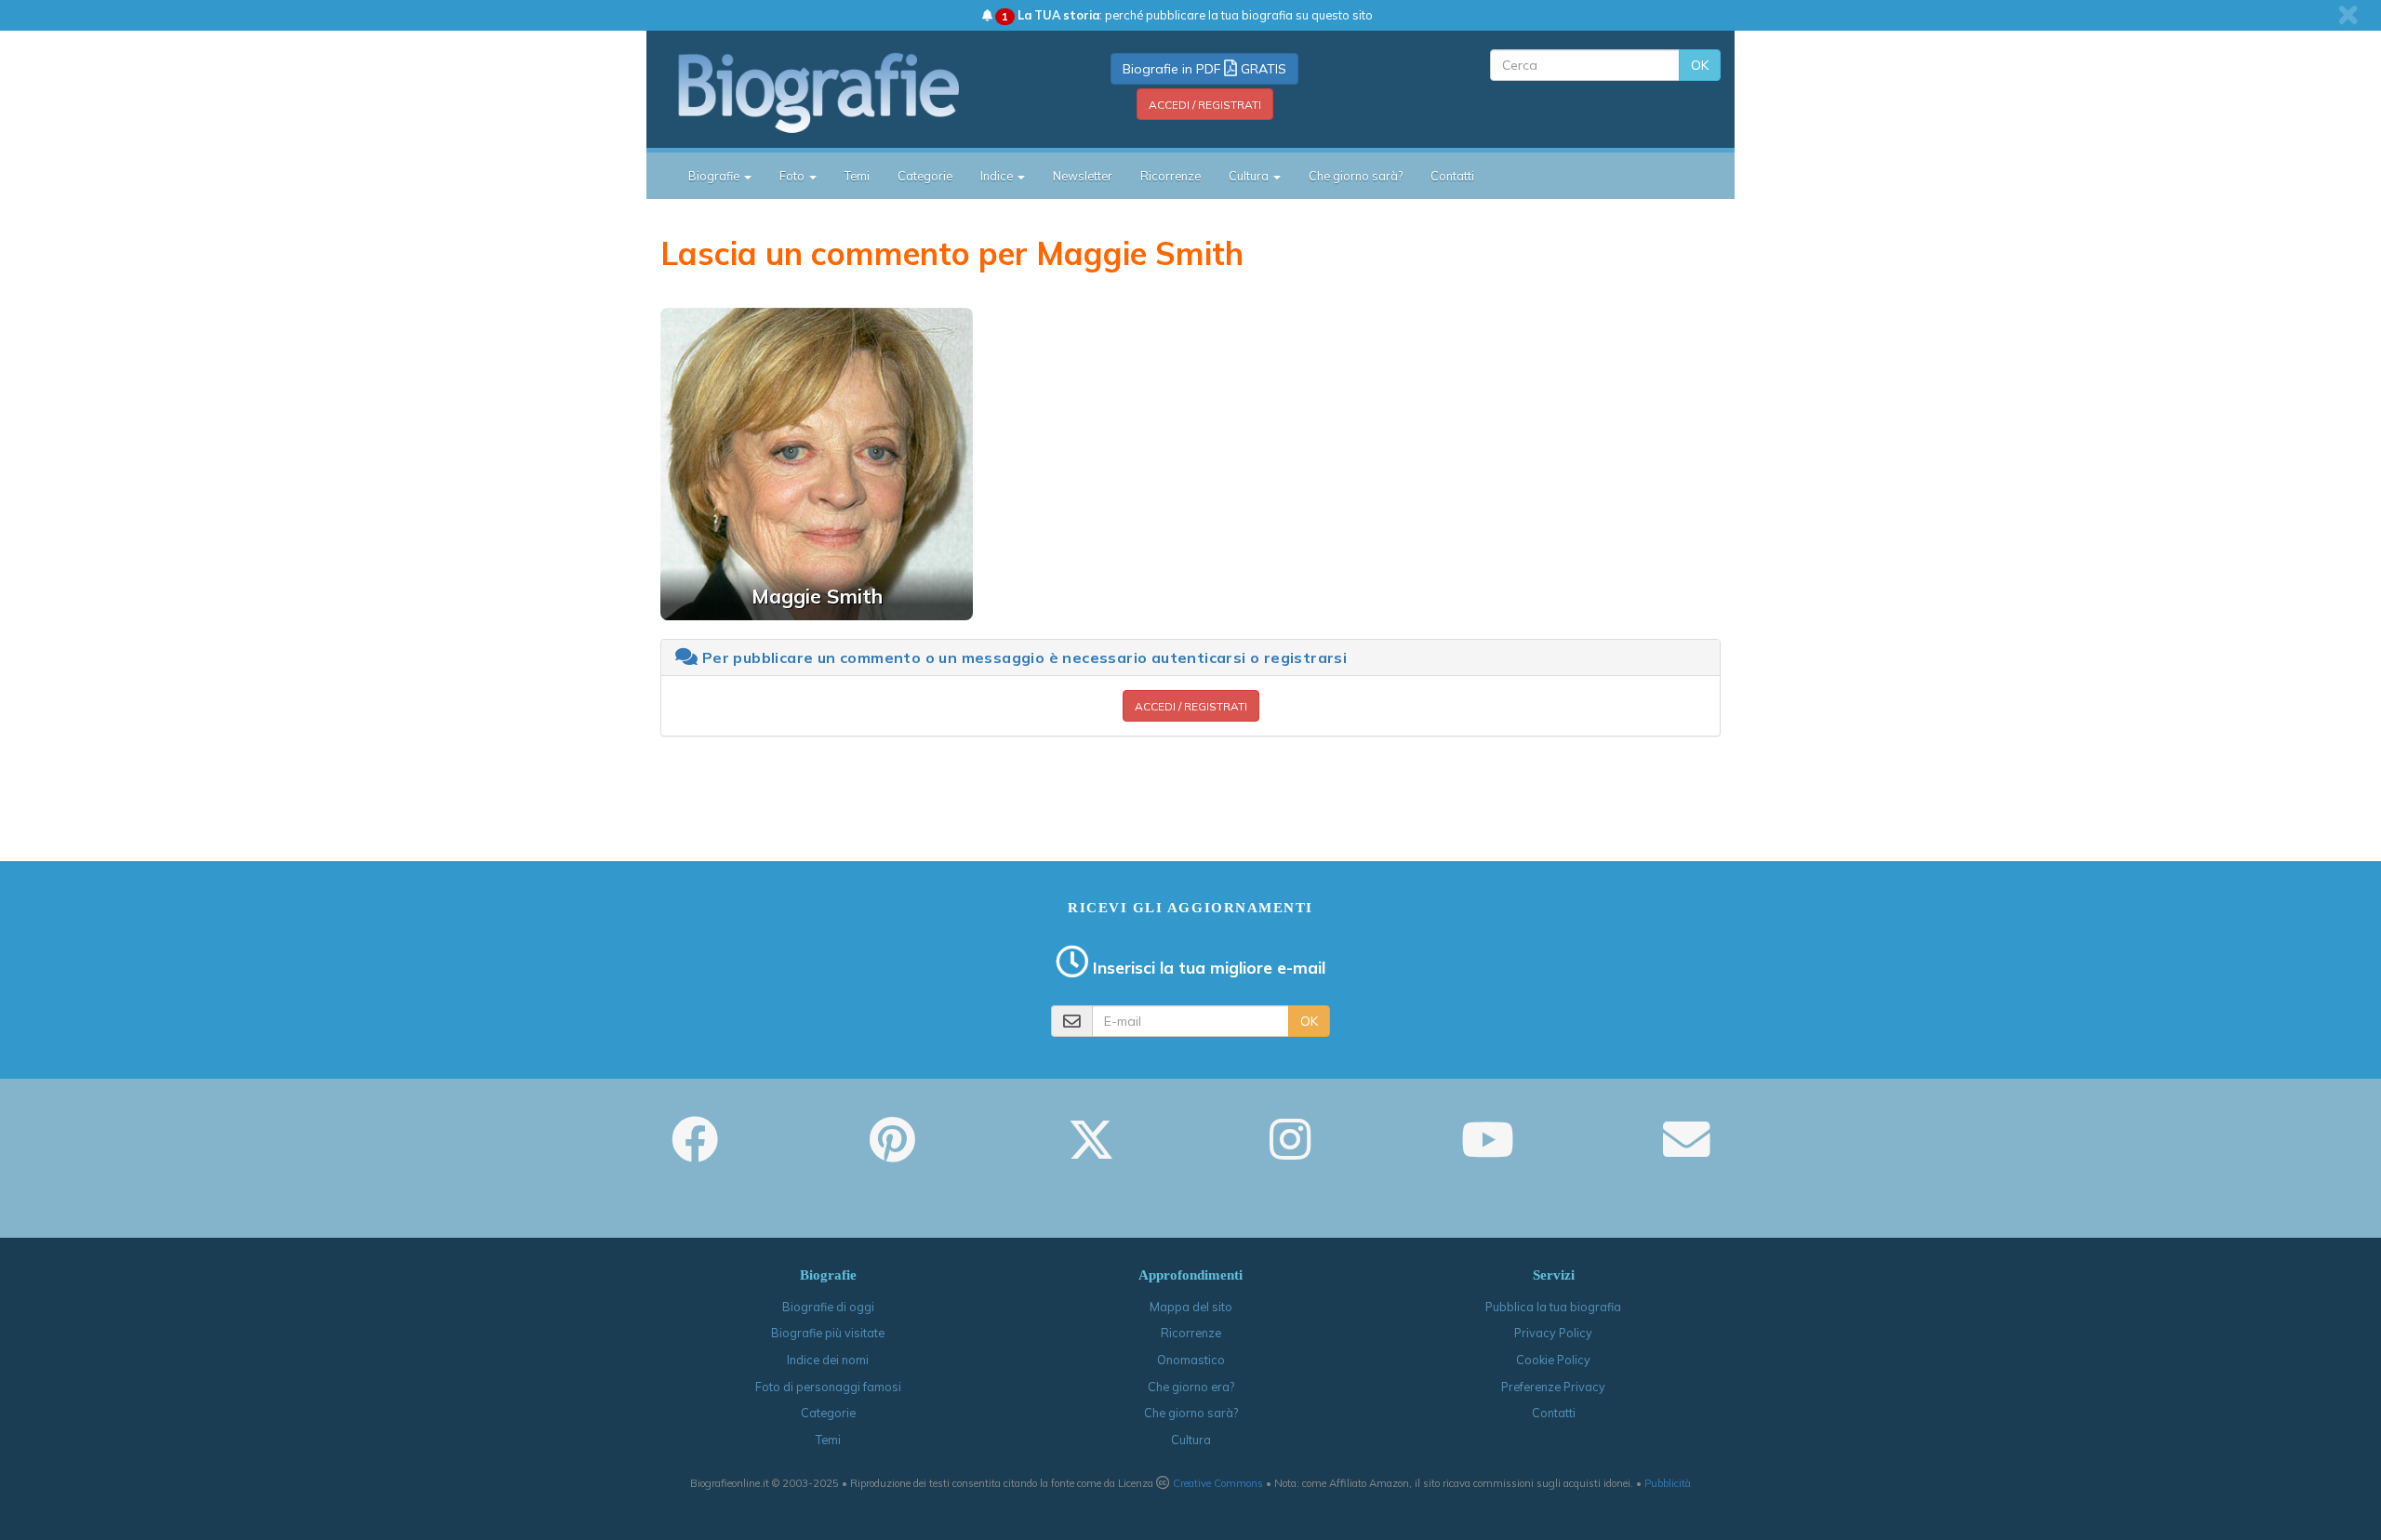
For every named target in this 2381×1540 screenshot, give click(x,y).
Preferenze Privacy (1553, 1387)
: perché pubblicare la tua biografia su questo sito (1187, 15)
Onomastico (1191, 1360)
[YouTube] (1488, 1152)
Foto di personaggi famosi (828, 1387)
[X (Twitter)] (1091, 1152)
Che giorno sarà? (1356, 176)
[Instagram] (1290, 1152)
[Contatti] (1686, 1152)
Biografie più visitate (828, 1333)
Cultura (1191, 1440)
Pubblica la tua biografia (1553, 1307)
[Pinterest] (892, 1152)
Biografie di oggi (828, 1307)
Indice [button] (998, 176)
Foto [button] (793, 176)
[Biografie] (842, 92)
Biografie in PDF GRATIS (1204, 69)
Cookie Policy (1553, 1360)
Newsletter (1083, 176)
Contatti (1452, 176)
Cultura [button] (1250, 176)
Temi (857, 176)
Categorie (925, 176)
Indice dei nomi (828, 1360)
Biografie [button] (715, 176)
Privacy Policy (1553, 1333)
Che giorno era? (1191, 1387)
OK (1700, 65)
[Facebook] (695, 1152)
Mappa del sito (1191, 1307)
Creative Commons (1218, 1483)
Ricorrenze (1171, 176)
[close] (2348, 15)
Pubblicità (1668, 1483)
